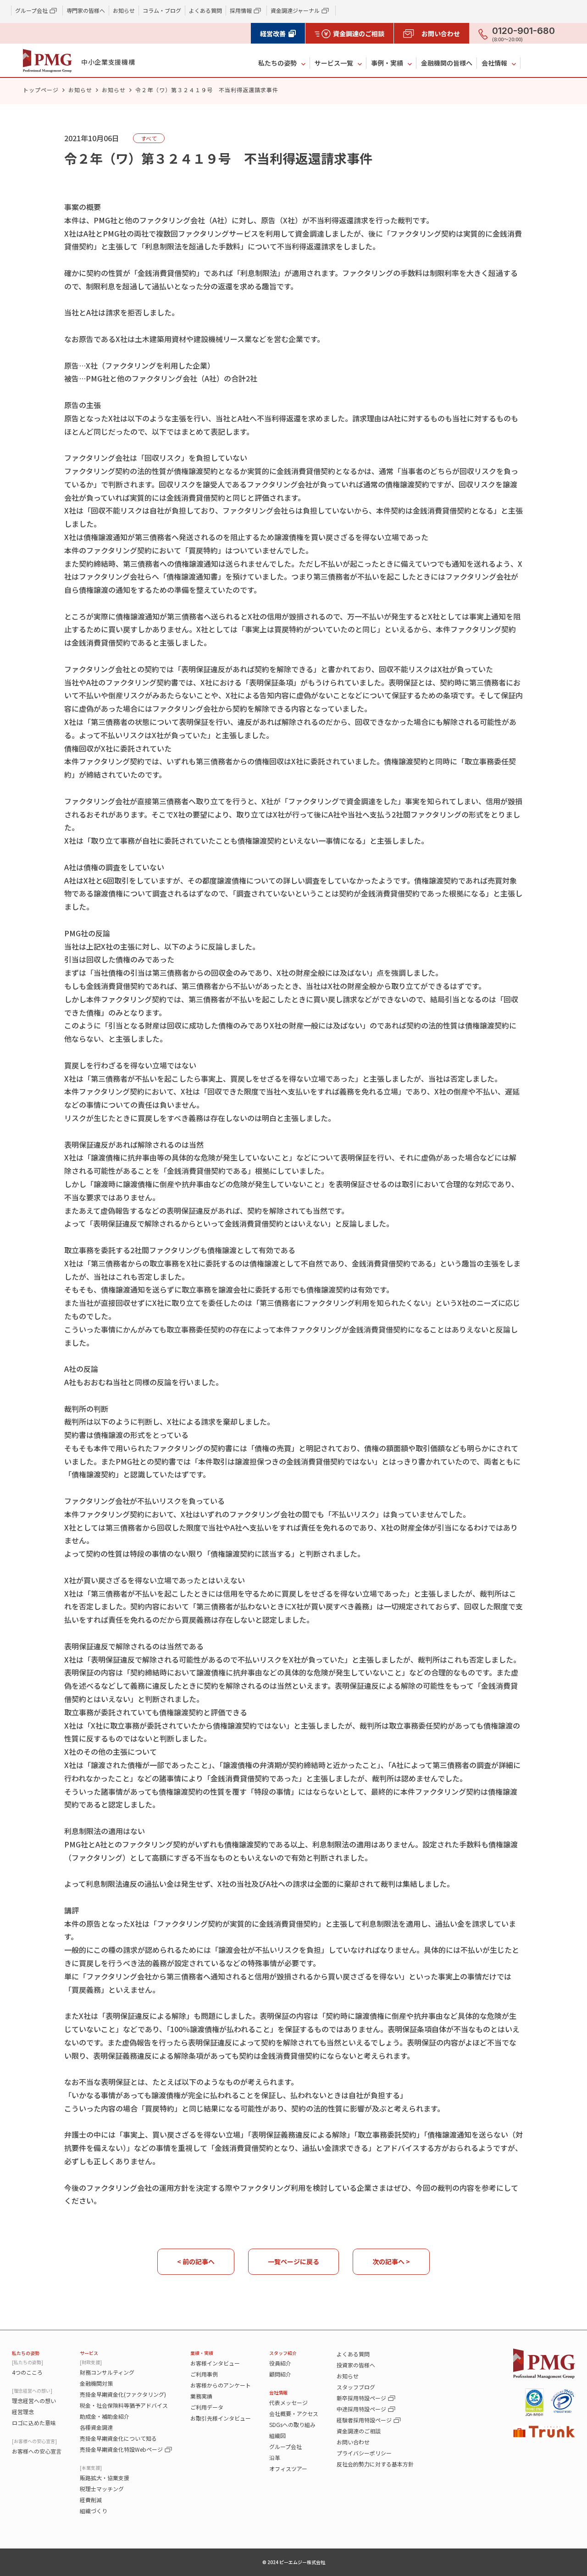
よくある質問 (205, 10)
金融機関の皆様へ (447, 63)
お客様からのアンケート (221, 2385)
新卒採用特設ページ (361, 2398)
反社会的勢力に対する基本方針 (375, 2464)
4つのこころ (27, 2372)
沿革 (275, 2457)
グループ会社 (285, 2446)
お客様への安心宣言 (37, 2451)
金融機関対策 (96, 2383)
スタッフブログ (356, 2387)
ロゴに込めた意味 (34, 2423)
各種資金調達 (96, 2427)
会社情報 (494, 63)
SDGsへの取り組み (292, 2424)
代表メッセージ (288, 2402)
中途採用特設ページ (361, 2409)
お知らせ (124, 10)
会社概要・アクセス (294, 2413)
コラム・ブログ (162, 10)
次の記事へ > (391, 2261)
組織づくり (94, 2511)
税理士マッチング (102, 2489)
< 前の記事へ (196, 2261)
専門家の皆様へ (86, 10)
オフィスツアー (288, 2468)
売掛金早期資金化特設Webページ (121, 2449)
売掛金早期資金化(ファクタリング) (123, 2394)
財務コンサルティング (107, 2372)
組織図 (277, 2435)
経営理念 (23, 2412)
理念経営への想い (34, 2401)
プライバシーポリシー (364, 2453)
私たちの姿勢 (277, 63)
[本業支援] (91, 2468)
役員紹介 (280, 2363)
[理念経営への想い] (32, 2391)
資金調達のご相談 (359, 2431)
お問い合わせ (353, 2442)
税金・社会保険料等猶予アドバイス (124, 2405)
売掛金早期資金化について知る (118, 2438)
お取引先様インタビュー (221, 2418)
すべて (149, 138)
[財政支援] (91, 2362)
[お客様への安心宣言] (34, 2441)
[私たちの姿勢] (28, 2362)
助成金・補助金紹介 (105, 2416)
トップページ (41, 90)
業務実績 (201, 2396)
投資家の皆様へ (356, 2365)
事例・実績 (387, 63)
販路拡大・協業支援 (105, 2478)
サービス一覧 (334, 63)
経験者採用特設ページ (364, 2420)
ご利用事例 (204, 2374)
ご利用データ (207, 2407)
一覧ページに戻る (293, 2261)
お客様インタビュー (215, 2363)
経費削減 (91, 2500)
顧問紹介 (280, 2374)
